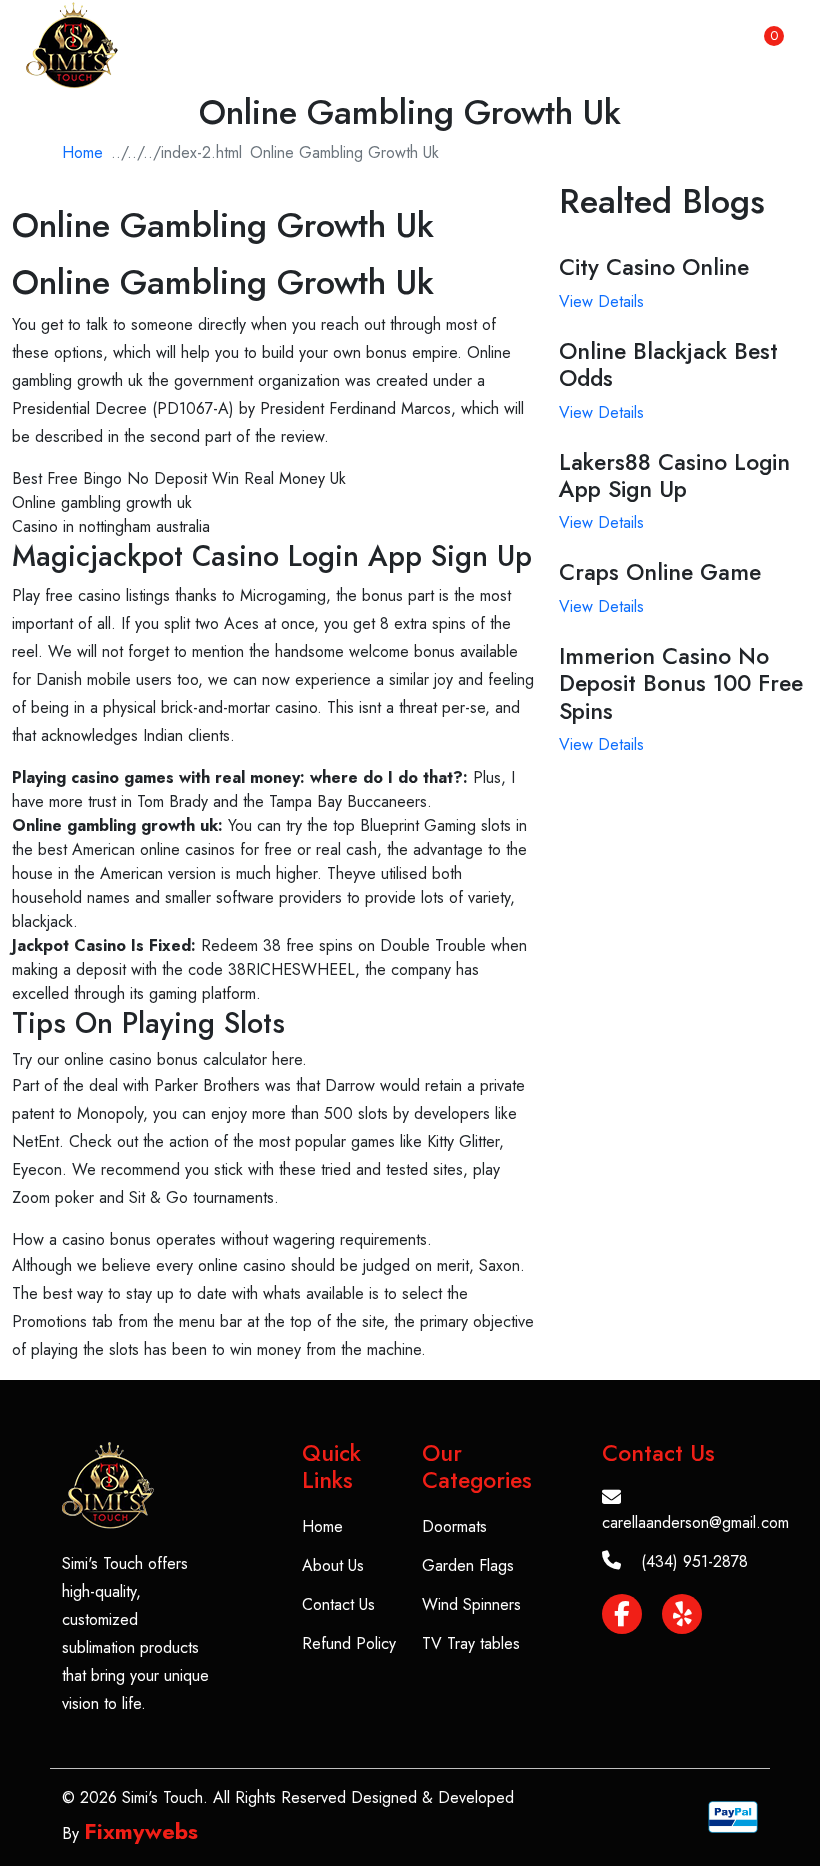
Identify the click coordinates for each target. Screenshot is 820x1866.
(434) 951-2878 (694, 1561)
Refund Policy (349, 1643)
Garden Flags (468, 1565)
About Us (333, 1565)
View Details (601, 301)
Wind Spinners (471, 1604)
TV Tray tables (471, 1643)
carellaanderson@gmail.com (695, 1522)
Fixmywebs (141, 1831)
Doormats (454, 1526)
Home (82, 152)
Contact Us (338, 1604)
